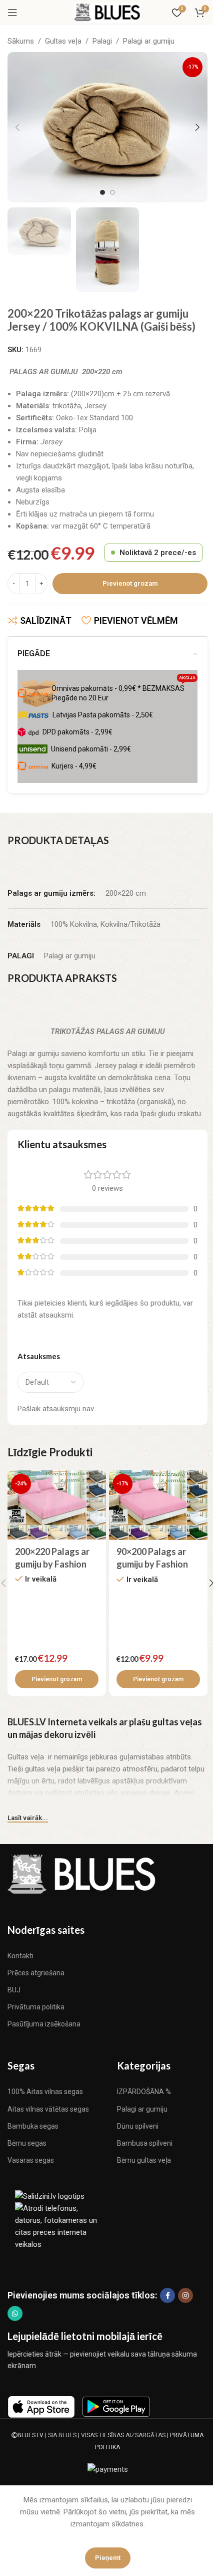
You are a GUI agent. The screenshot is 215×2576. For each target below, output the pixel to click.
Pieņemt (108, 2558)
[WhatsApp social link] (15, 2313)
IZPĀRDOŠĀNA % (144, 2092)
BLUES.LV (30, 2435)
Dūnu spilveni (138, 2126)
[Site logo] (107, 12)
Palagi (102, 41)
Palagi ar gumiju (149, 41)
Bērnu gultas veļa (144, 2160)
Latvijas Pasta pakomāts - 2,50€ (103, 715)
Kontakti (20, 1956)
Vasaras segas (31, 2160)
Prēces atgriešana (36, 1973)
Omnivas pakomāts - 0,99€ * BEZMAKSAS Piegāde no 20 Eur (123, 691)
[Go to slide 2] (112, 192)
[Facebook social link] (167, 2295)
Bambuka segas (33, 2126)
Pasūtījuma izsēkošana (44, 2024)
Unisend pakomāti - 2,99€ (91, 749)
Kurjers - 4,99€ (74, 766)
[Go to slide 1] (102, 192)
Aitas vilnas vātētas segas (48, 2109)
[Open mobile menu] (12, 13)
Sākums (21, 41)
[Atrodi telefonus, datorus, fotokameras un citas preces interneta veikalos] (57, 2226)
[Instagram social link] (185, 2295)
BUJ (14, 1990)
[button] (17, 127)
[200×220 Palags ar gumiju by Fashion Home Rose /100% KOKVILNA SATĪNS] (57, 1505)
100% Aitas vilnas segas (45, 2092)
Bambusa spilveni (145, 2143)
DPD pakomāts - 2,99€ (77, 732)
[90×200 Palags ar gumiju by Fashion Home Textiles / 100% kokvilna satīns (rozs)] (158, 1505)
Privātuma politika (36, 2007)
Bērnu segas (27, 2143)
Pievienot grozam (130, 583)
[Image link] (82, 1873)
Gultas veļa (63, 41)
